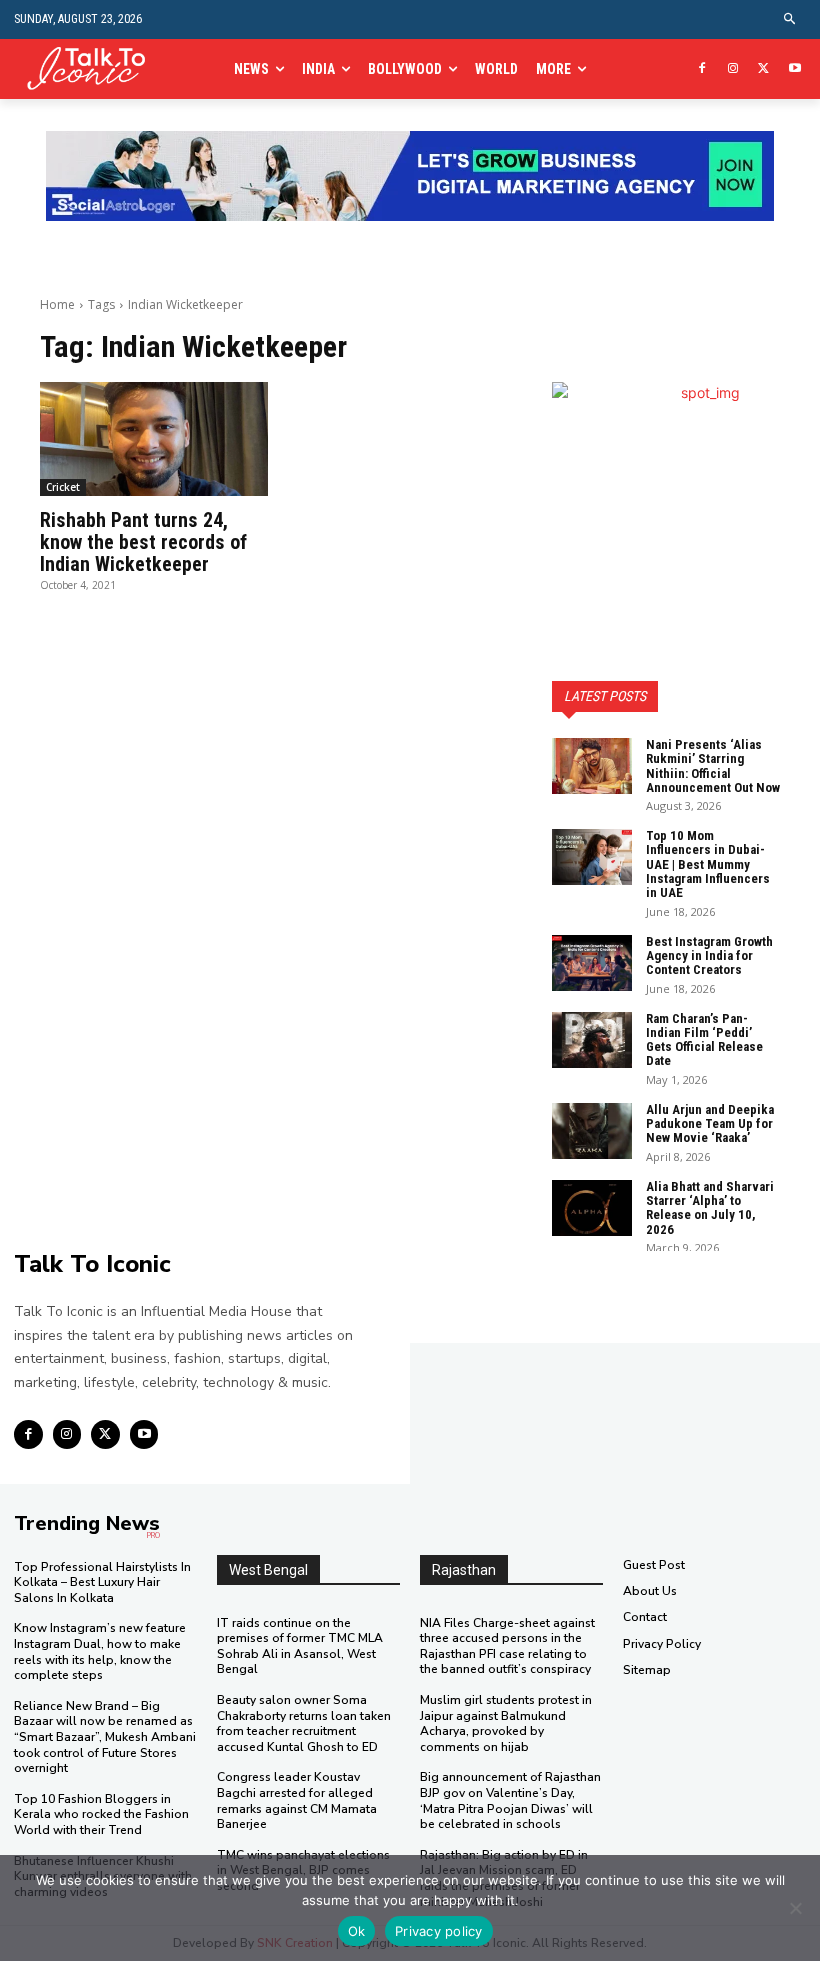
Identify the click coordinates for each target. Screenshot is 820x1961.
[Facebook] (702, 69)
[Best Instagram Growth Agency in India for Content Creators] (592, 963)
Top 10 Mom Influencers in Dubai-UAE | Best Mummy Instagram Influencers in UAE (708, 864)
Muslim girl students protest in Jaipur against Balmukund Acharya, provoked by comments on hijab (506, 1723)
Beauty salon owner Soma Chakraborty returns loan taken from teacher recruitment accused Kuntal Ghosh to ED (304, 1723)
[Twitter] (763, 69)
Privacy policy (439, 1931)
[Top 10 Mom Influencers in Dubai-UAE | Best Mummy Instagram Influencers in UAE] (592, 857)
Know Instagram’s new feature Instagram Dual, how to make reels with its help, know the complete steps (100, 1651)
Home (57, 304)
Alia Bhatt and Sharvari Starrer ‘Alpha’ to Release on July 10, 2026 (710, 1208)
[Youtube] (794, 69)
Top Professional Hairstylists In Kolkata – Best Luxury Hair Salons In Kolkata (102, 1582)
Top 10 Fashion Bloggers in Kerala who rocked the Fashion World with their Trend (101, 1814)
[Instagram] (733, 69)
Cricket (63, 487)
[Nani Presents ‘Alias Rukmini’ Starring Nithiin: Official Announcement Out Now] (592, 766)
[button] (790, 19)
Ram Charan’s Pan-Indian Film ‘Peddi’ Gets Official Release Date (704, 1040)
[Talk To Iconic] (93, 69)
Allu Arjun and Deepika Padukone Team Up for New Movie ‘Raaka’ (710, 1124)
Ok (357, 1931)
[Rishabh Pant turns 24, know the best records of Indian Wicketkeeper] (154, 439)
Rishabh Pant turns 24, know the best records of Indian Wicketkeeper (143, 542)
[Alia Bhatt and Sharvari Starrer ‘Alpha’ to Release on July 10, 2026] (592, 1208)
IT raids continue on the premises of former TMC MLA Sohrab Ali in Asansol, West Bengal (300, 1646)
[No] (795, 1908)
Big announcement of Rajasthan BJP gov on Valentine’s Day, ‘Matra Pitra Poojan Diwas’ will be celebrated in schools (510, 1800)
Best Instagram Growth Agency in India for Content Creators (709, 956)
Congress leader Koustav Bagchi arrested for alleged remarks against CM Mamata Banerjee (297, 1800)
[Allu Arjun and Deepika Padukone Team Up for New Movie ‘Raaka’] (592, 1131)
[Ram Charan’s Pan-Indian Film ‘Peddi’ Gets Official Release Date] (592, 1040)
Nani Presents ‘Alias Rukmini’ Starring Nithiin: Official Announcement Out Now (713, 766)
